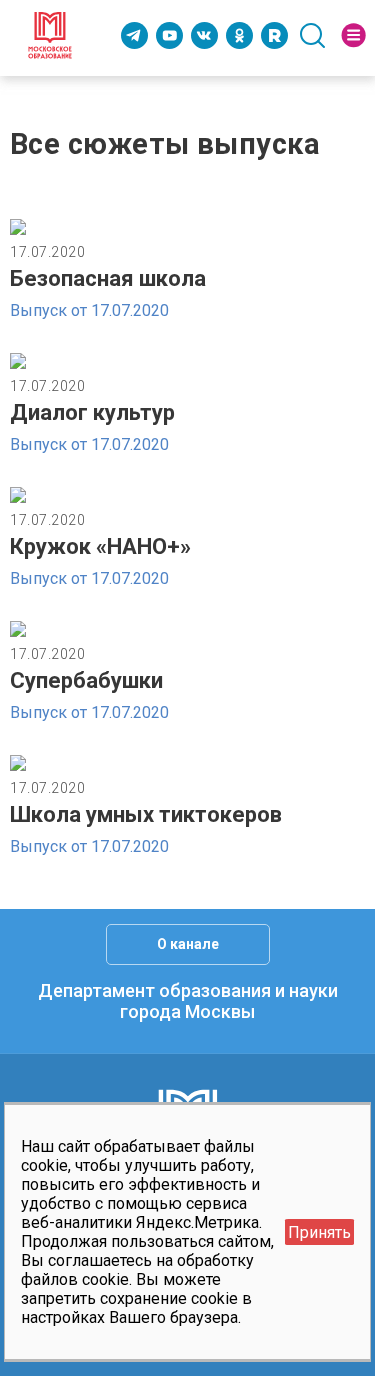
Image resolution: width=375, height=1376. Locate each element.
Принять (319, 1232)
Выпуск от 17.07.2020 (89, 310)
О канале (188, 944)
